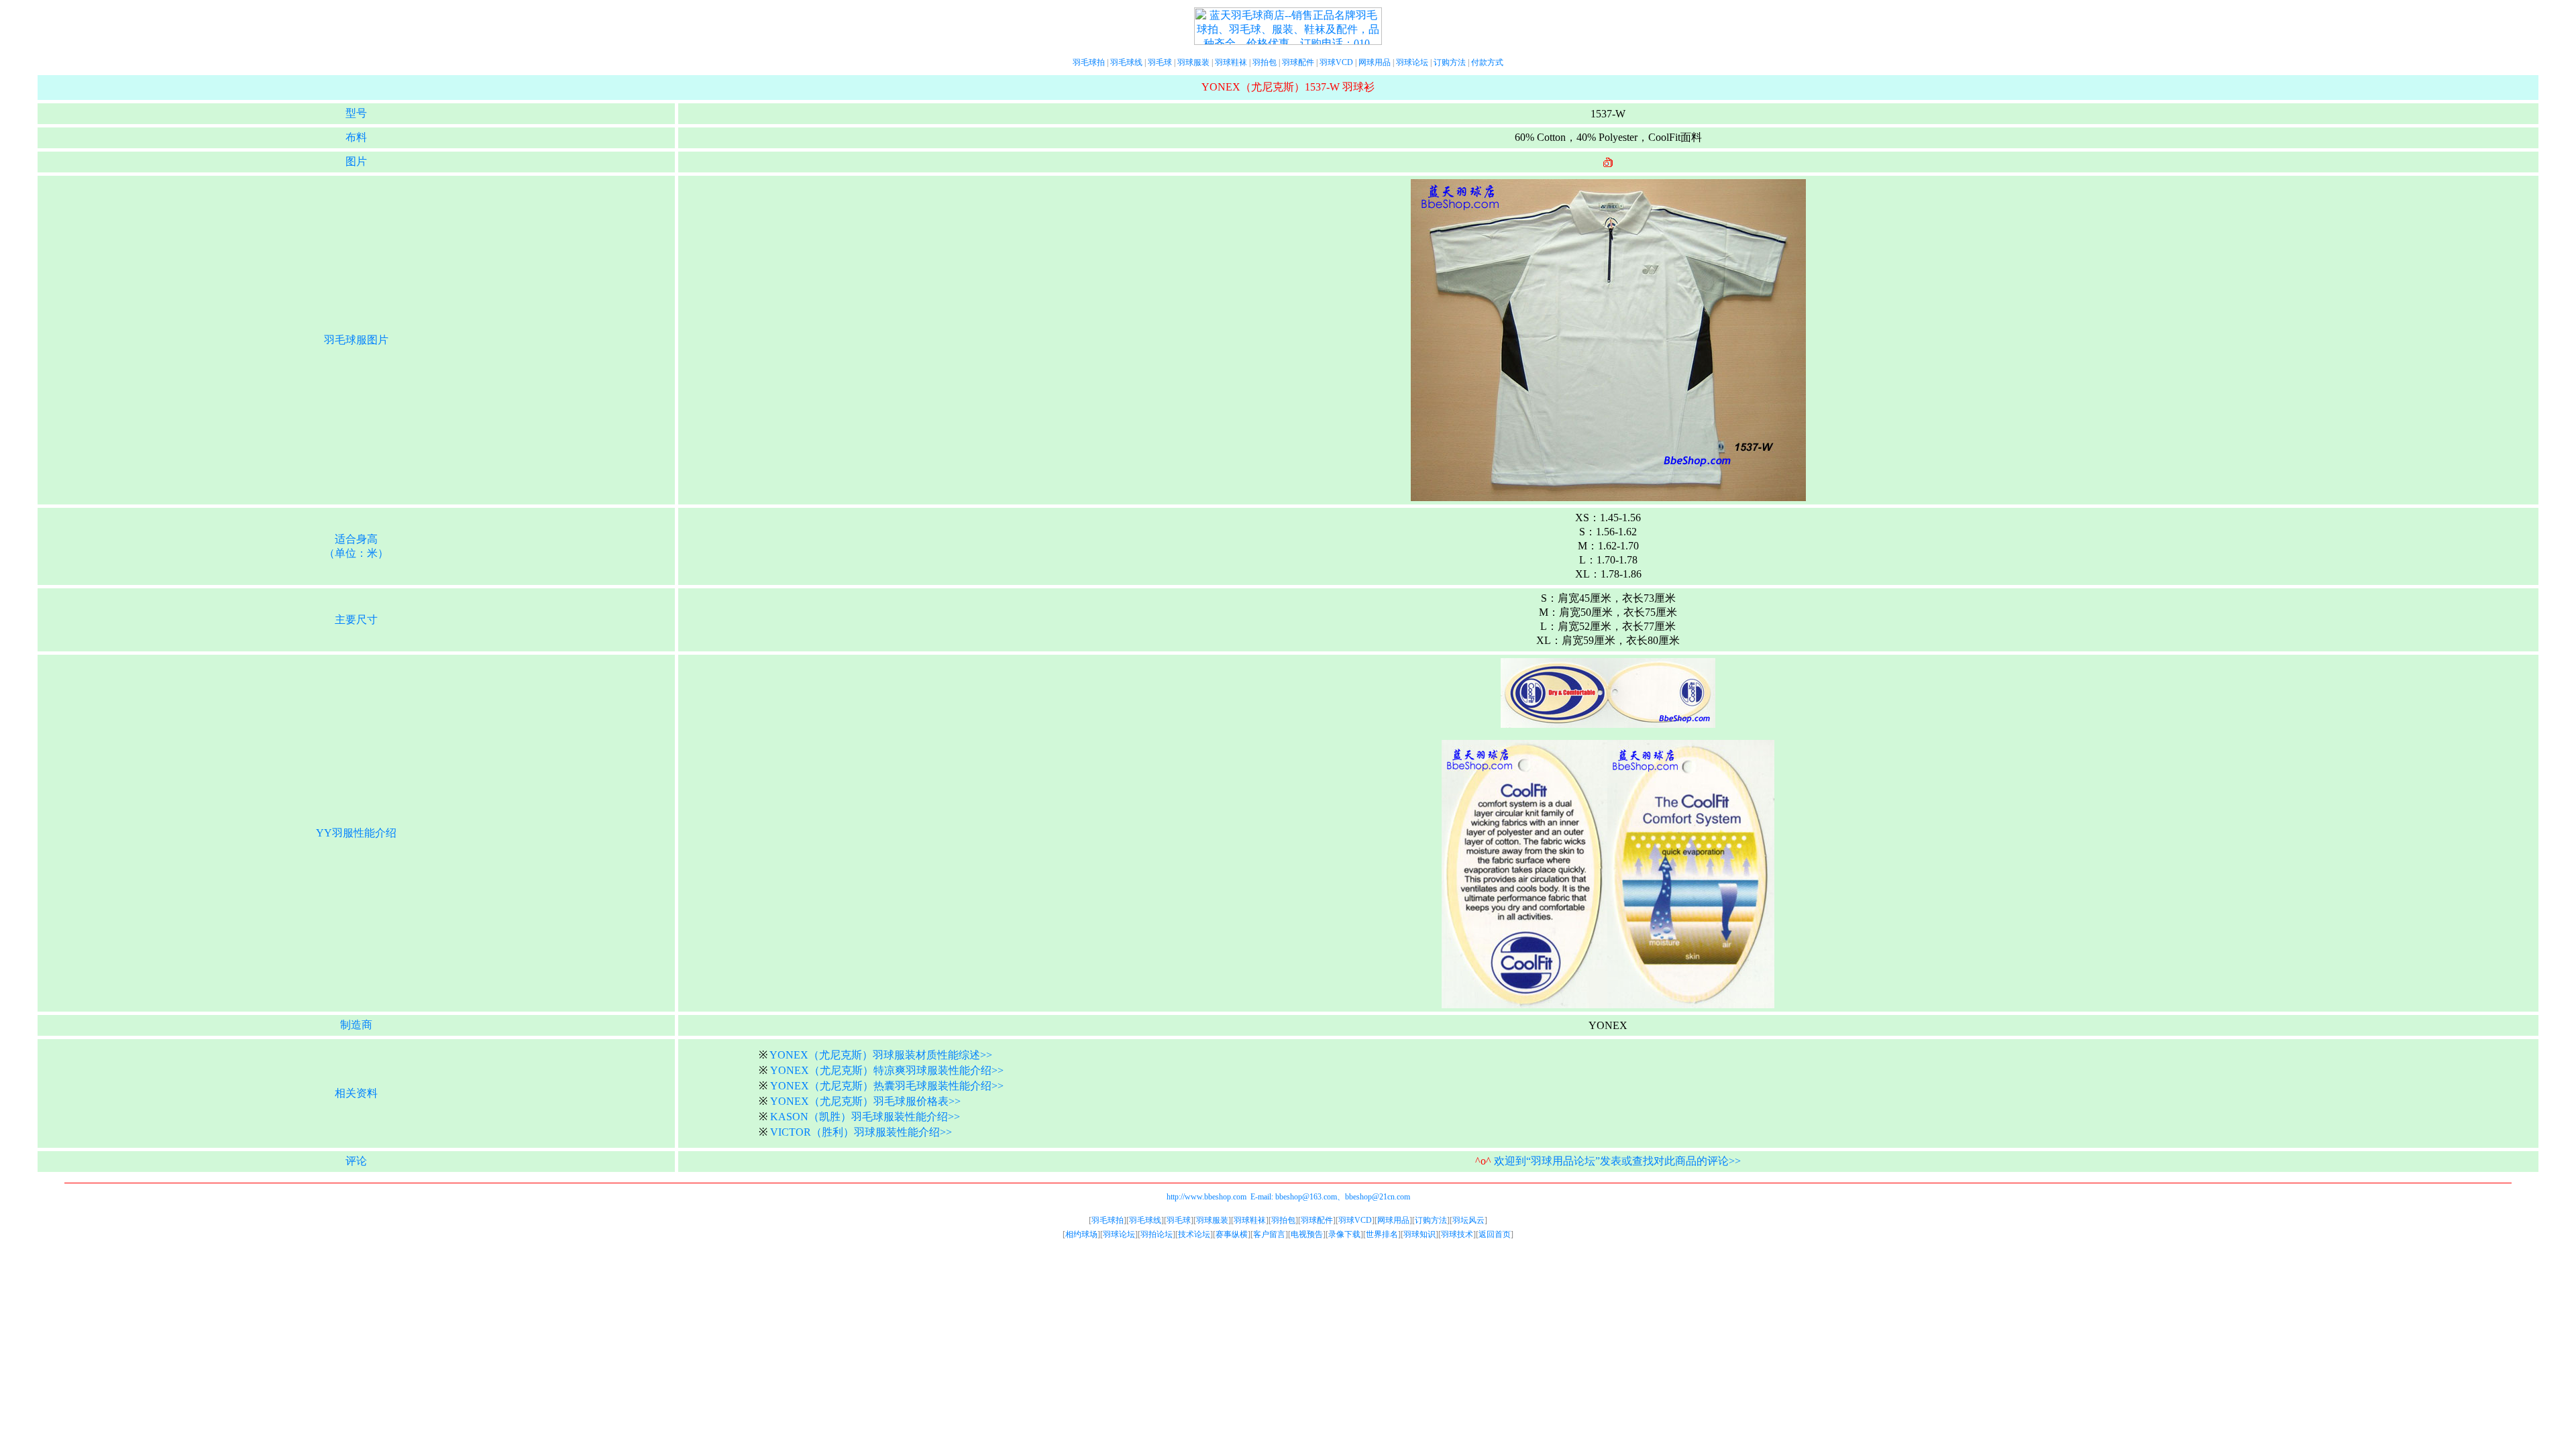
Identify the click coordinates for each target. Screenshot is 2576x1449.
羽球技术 (1457, 1234)
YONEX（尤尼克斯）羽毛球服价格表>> (865, 1101)
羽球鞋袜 (1231, 62)
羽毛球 (1160, 62)
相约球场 (1081, 1234)
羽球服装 (1193, 62)
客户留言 (1269, 1234)
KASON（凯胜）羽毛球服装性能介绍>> (865, 1117)
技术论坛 (1194, 1234)
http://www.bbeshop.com (1206, 1197)
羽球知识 (1419, 1234)
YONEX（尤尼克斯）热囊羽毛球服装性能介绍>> (887, 1086)
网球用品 (1375, 62)
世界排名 (1382, 1234)
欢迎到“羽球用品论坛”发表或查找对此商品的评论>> (1617, 1161)
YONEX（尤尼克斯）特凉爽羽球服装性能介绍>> (887, 1070)
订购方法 (1450, 62)
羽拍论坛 (1157, 1234)
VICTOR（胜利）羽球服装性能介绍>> (861, 1132)
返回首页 (1495, 1234)
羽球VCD (1336, 62)
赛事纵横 (1232, 1234)
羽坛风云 (1468, 1220)
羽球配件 (1298, 62)
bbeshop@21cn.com (1378, 1197)
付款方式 (1487, 62)
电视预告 (1307, 1234)
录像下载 (1344, 1234)
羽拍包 (1265, 62)
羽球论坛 (1412, 62)
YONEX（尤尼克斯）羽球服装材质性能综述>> (881, 1055)
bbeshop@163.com (1306, 1197)
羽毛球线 (1126, 62)
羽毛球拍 (1089, 62)
